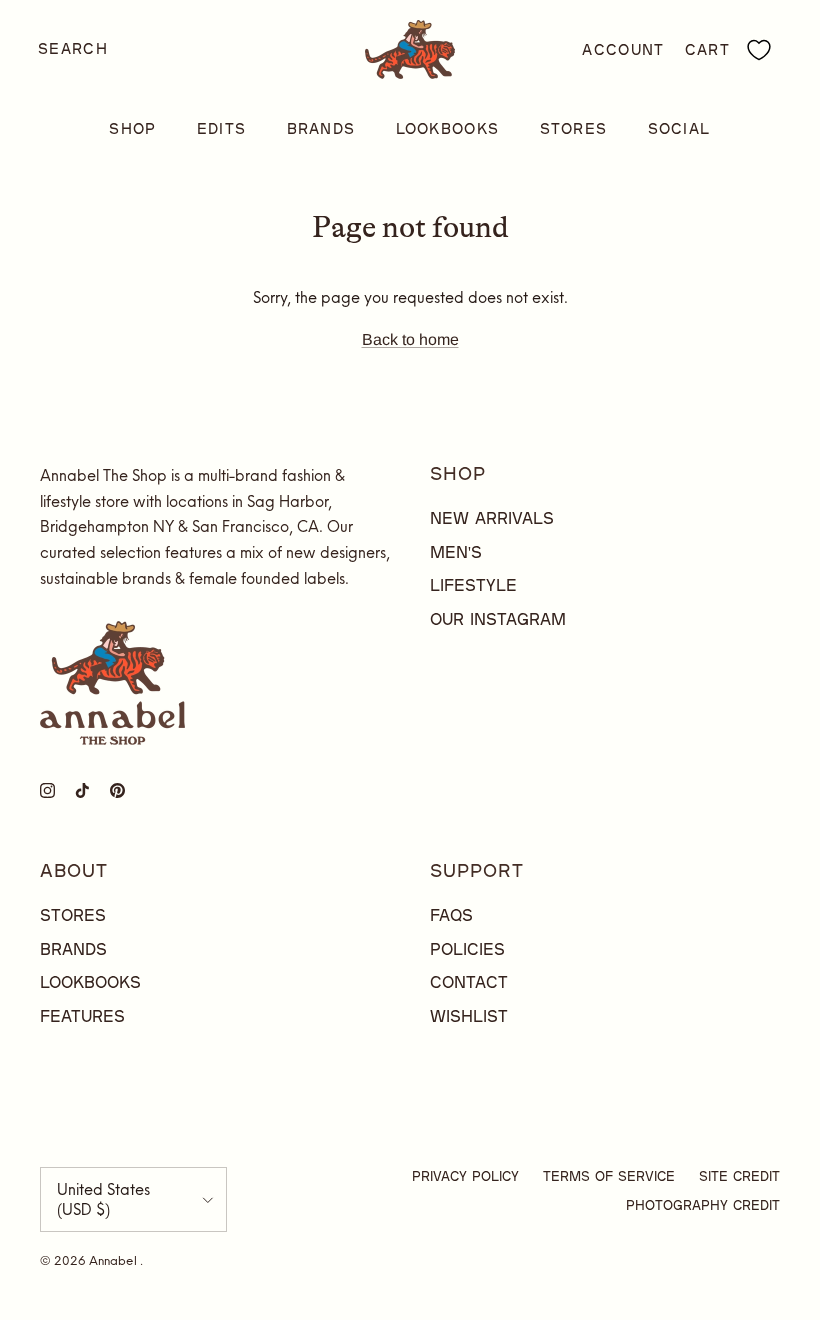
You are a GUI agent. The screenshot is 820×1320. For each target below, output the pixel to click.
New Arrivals (492, 517)
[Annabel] (410, 49)
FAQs (451, 914)
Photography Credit (703, 1205)
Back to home (410, 339)
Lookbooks (448, 128)
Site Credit (739, 1176)
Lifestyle (473, 584)
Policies (467, 948)
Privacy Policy (465, 1176)
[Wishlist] (759, 50)
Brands (321, 128)
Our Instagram (498, 618)
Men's (456, 551)
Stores (574, 128)
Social (679, 128)
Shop (132, 128)
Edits (222, 128)
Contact (469, 981)
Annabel (114, 1260)
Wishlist (469, 1015)
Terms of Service (609, 1176)
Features (82, 1015)
